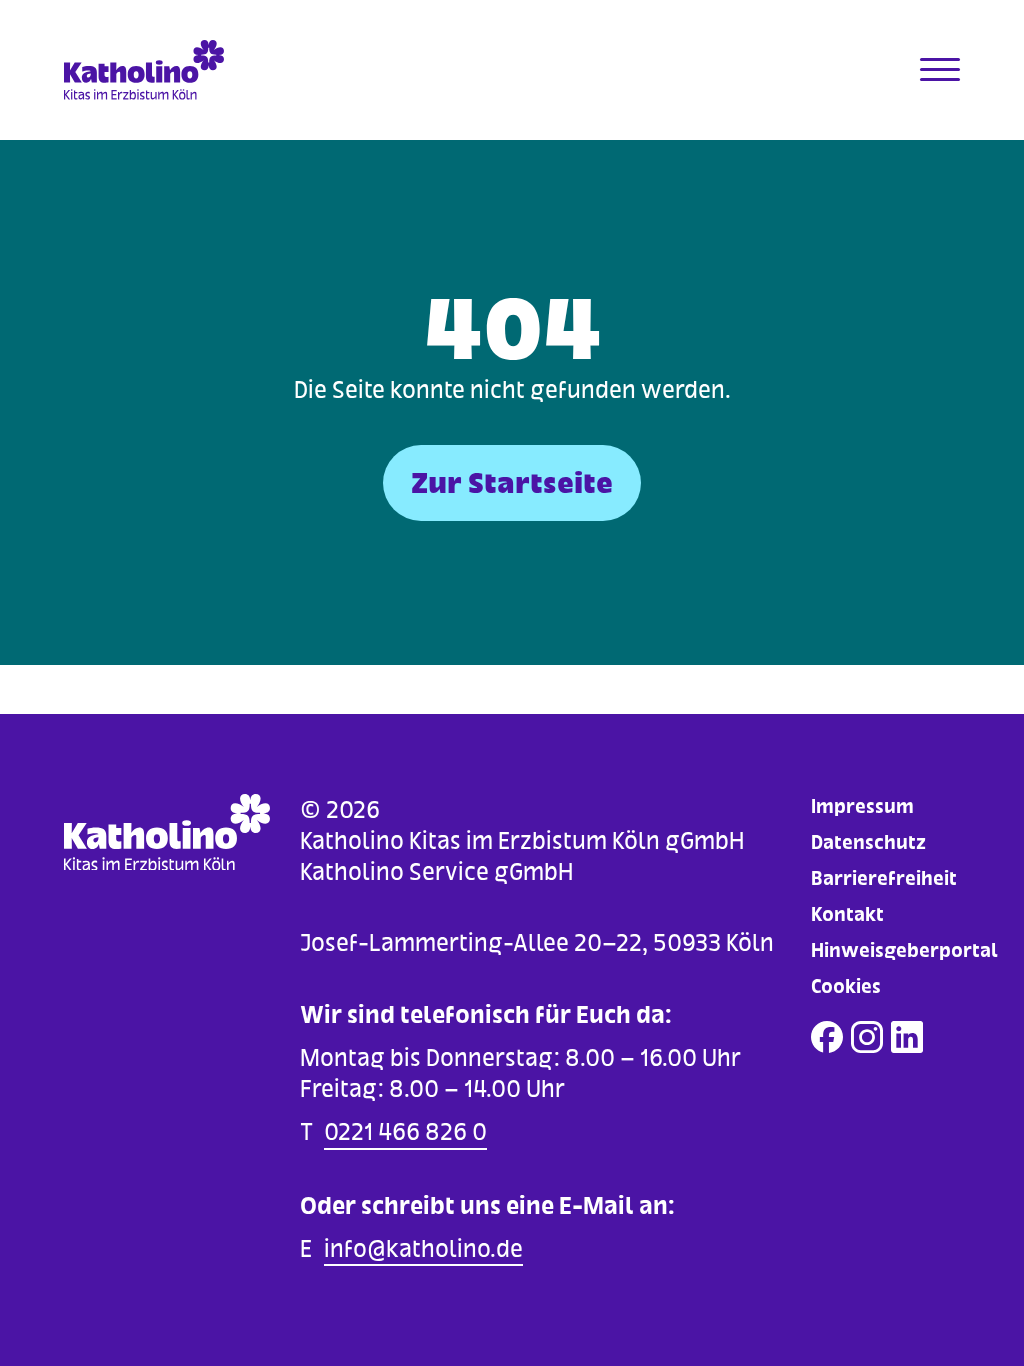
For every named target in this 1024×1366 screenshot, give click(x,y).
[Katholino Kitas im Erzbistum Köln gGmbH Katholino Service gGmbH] (176, 70)
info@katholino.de (423, 1248)
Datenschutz (868, 842)
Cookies (846, 986)
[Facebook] (827, 1037)
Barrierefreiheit (884, 878)
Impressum (862, 806)
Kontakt (847, 914)
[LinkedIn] (907, 1037)
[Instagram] (867, 1037)
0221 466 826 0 (405, 1131)
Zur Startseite (512, 483)
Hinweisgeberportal (904, 950)
